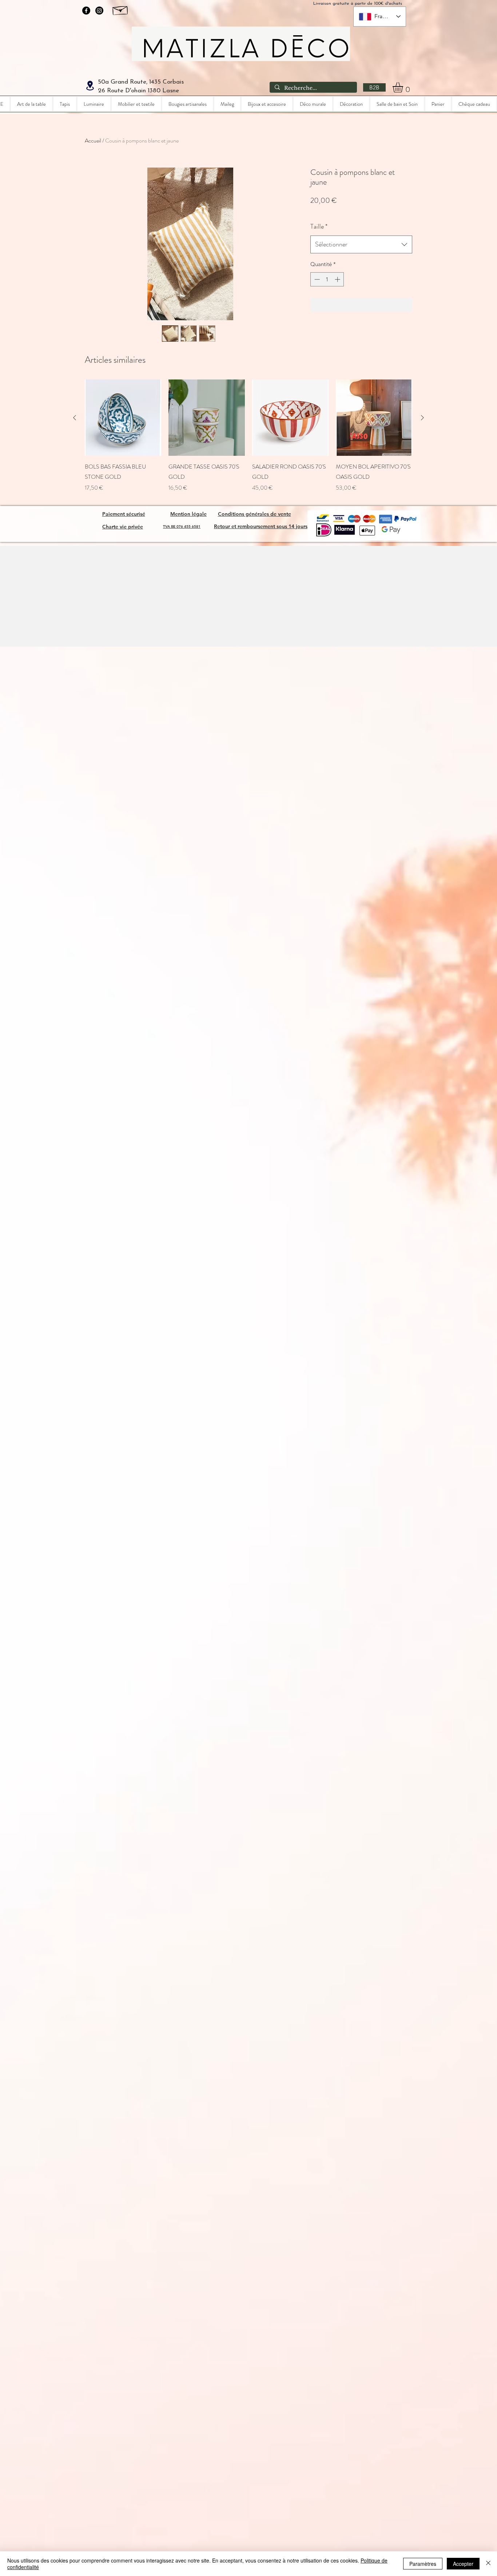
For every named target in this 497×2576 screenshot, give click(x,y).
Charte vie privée (123, 527)
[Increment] (338, 279)
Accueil (93, 140)
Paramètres (423, 2564)
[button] (404, 87)
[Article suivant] (422, 418)
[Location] (90, 86)
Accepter (463, 2564)
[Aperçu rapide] (123, 418)
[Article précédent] (75, 418)
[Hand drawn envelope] (120, 9)
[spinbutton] (327, 279)
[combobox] (361, 245)
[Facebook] (86, 11)
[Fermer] (488, 2564)
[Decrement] (316, 279)
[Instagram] (99, 11)
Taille (319, 226)
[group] (249, 436)
